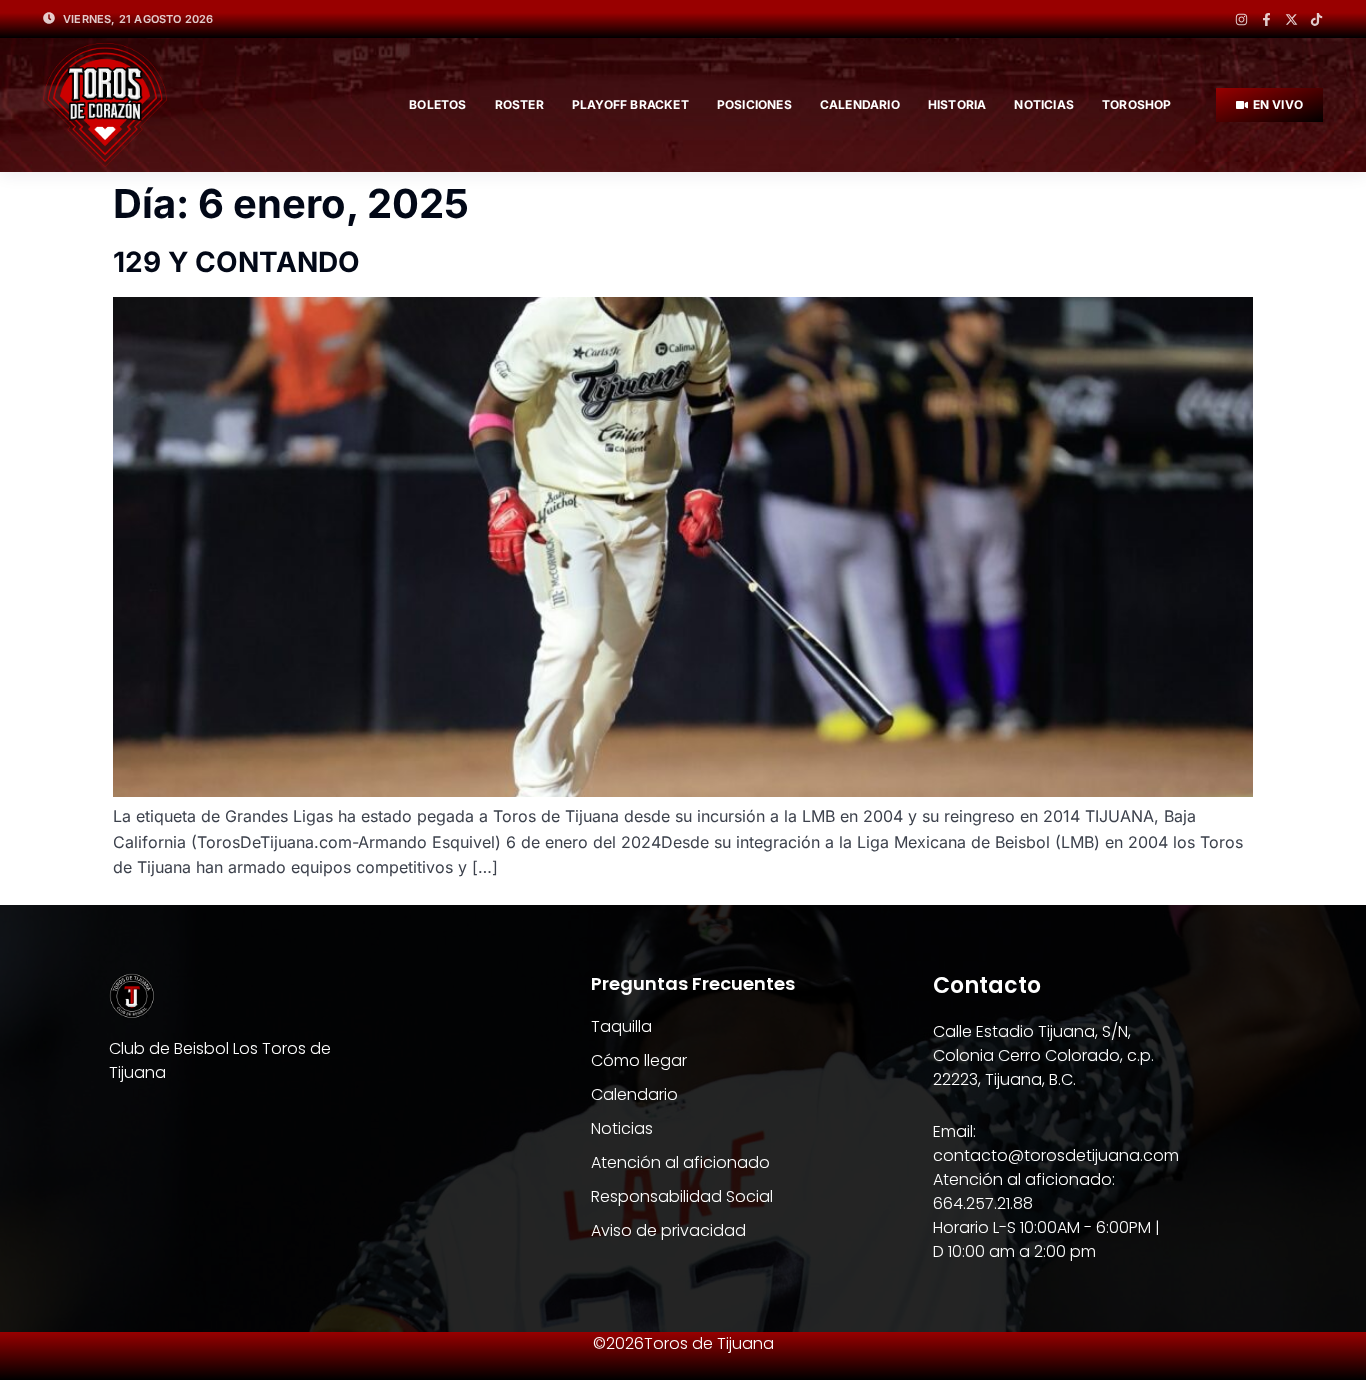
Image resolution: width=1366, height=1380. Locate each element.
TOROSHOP (1137, 104)
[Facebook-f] (1266, 19)
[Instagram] (1241, 19)
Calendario (860, 104)
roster (519, 104)
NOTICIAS (1044, 104)
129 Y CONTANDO (236, 262)
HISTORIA (957, 104)
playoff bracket (630, 104)
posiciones (754, 104)
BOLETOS (437, 104)
